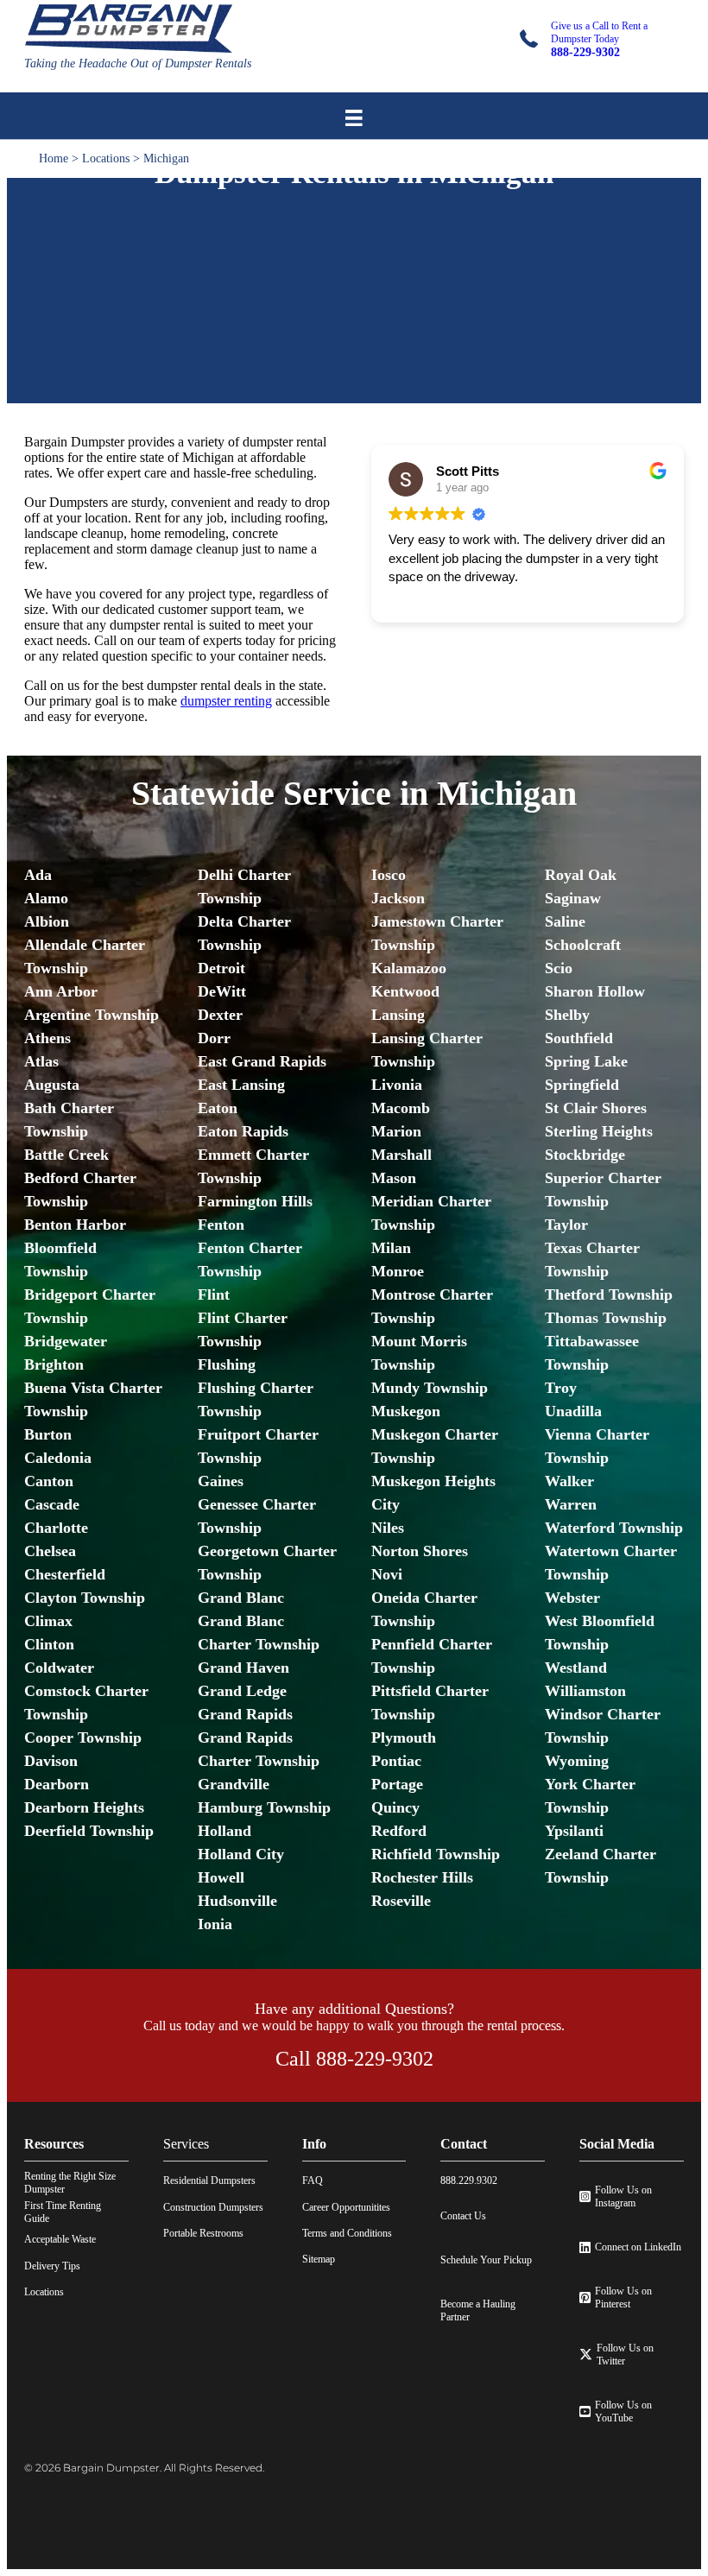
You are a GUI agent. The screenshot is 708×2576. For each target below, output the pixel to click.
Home (54, 158)
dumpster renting (226, 701)
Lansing (398, 1015)
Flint (214, 1294)
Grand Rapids (245, 1714)
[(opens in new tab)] (354, 377)
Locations (106, 158)
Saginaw (573, 898)
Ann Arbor (61, 991)
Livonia (397, 1085)
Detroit (221, 968)
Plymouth (404, 1737)
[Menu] (354, 118)
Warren (571, 1504)
